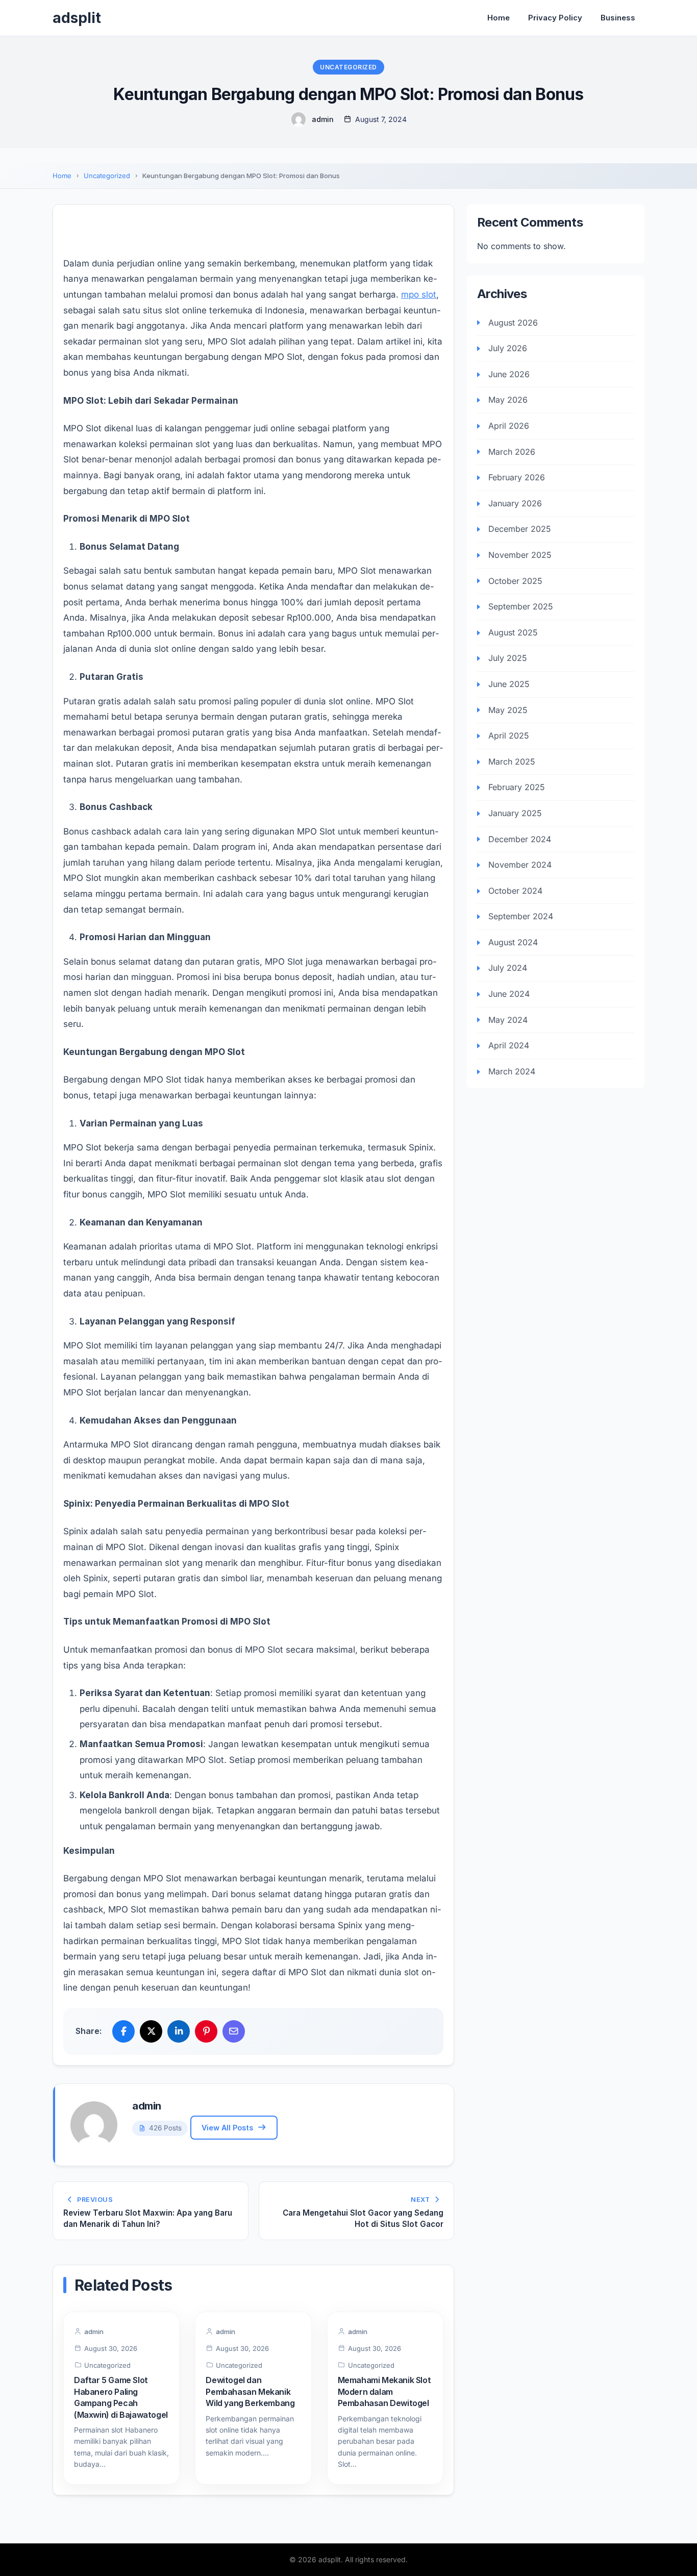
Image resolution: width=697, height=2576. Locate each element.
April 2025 (509, 735)
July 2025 (508, 658)
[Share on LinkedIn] (179, 2031)
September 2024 (521, 916)
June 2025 (509, 684)
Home (499, 18)
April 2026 (509, 426)
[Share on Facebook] (123, 2031)
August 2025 (513, 632)
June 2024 (509, 994)
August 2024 (513, 942)
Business (618, 18)
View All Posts (227, 2128)
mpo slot (419, 295)
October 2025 (515, 580)
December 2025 (520, 529)
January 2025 (515, 813)
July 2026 (508, 348)
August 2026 (513, 322)
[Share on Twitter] (151, 2031)
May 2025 (508, 709)
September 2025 (521, 606)
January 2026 (515, 503)
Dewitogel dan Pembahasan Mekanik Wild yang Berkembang (250, 2391)
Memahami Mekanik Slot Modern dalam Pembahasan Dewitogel (384, 2391)
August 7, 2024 (381, 119)
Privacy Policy (555, 18)
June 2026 (509, 374)
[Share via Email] (234, 2031)
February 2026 (517, 477)
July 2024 (508, 968)
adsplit (77, 18)
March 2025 (512, 762)
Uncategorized (348, 67)
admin (323, 119)
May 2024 (508, 1019)
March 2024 (512, 1071)
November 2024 (520, 865)
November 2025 (520, 555)
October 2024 (515, 891)
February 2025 (517, 787)
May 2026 (508, 400)
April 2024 (509, 1045)
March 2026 (512, 451)
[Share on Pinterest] (206, 2031)
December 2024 (520, 839)
